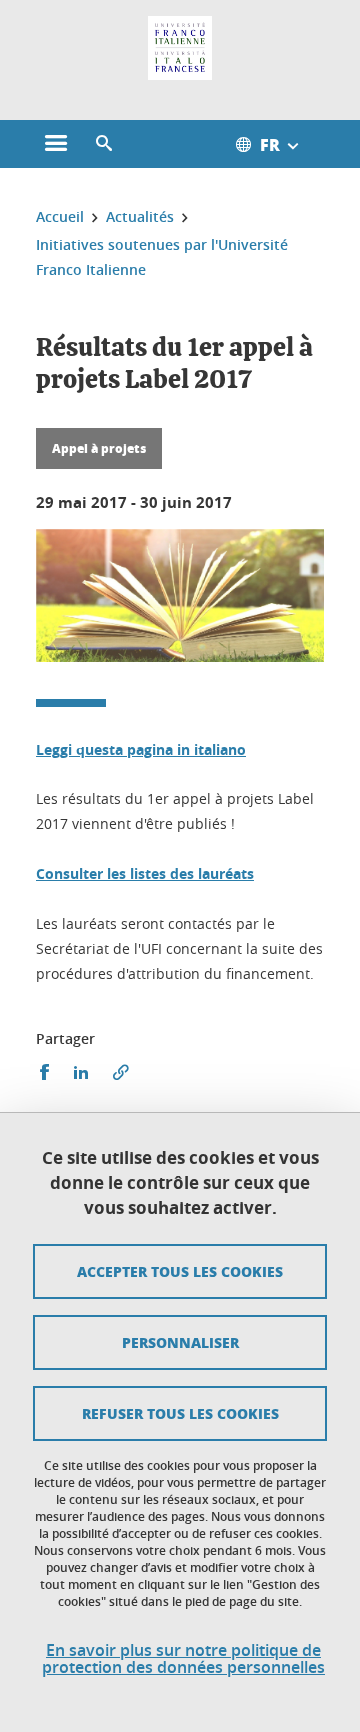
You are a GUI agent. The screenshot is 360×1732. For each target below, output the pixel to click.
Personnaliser (180, 1342)
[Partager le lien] (121, 1072)
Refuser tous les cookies (180, 1413)
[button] (104, 144)
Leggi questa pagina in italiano (141, 749)
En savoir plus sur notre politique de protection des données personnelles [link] (183, 1659)
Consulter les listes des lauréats (145, 873)
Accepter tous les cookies (180, 1271)
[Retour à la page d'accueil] (180, 48)
